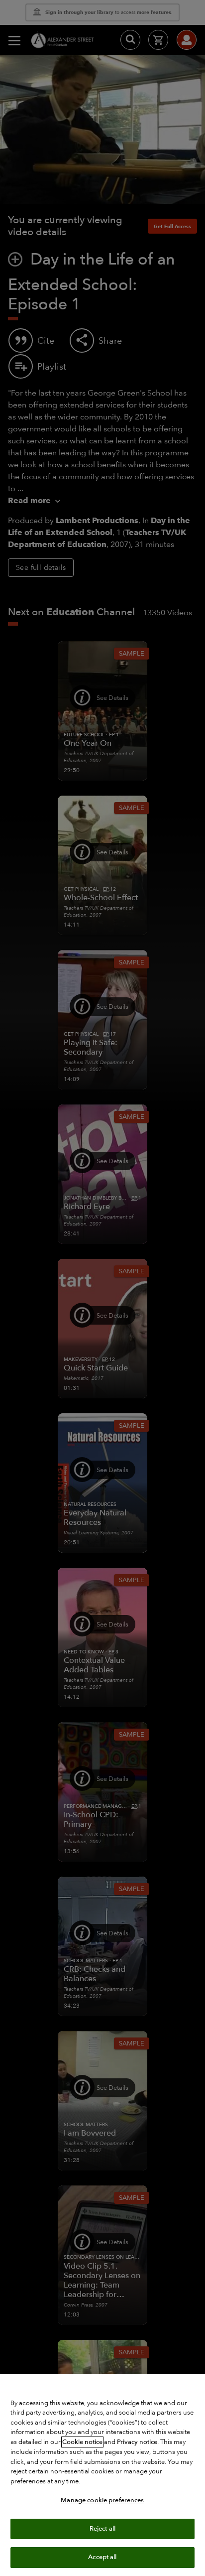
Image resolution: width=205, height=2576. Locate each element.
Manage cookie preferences (102, 2500)
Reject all (102, 2529)
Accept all (102, 2557)
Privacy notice (137, 2442)
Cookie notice (82, 2442)
